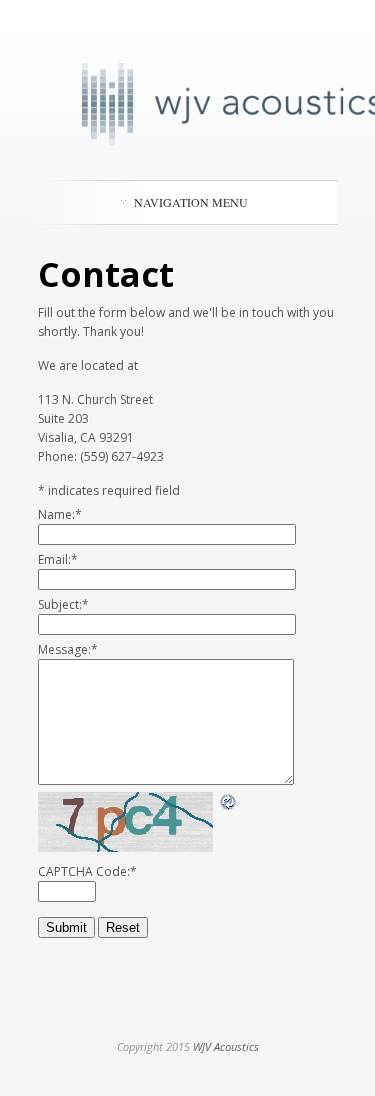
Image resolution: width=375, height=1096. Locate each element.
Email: (58, 559)
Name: (60, 514)
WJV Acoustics (226, 1046)
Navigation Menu (191, 202)
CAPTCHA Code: (87, 871)
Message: (68, 649)
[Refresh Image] (229, 802)
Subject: (63, 604)
